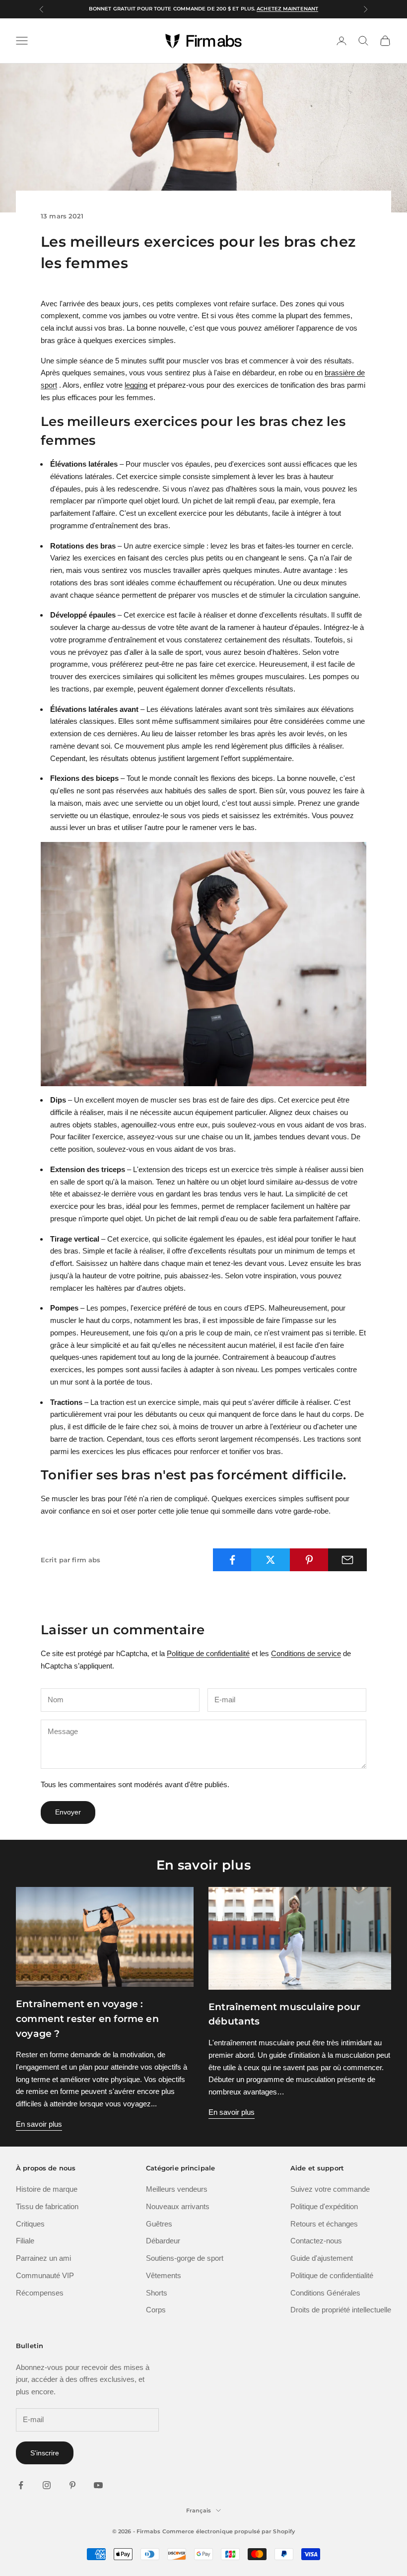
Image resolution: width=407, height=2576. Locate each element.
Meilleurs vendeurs (177, 2189)
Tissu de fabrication (47, 2206)
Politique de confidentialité (208, 1653)
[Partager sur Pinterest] (309, 1560)
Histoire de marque (47, 2189)
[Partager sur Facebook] (232, 1560)
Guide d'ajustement (322, 2258)
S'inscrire (45, 2453)
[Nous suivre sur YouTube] (98, 2485)
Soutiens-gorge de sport (185, 2258)
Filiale (25, 2241)
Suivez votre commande (330, 2189)
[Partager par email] (347, 1560)
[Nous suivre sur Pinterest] (72, 2485)
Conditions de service (306, 1653)
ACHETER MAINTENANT (270, 9)
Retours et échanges (324, 2224)
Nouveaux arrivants (178, 2206)
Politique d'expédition (324, 2206)
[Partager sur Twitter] (271, 1560)
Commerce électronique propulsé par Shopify (229, 2531)
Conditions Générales (325, 2293)
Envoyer (68, 1812)
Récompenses (40, 2293)
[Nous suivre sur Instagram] (47, 2485)
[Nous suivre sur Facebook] (21, 2485)
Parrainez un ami (43, 2258)
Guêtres (159, 2224)
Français (199, 2510)
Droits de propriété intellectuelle (341, 2310)
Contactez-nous (316, 2241)
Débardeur (163, 2241)
